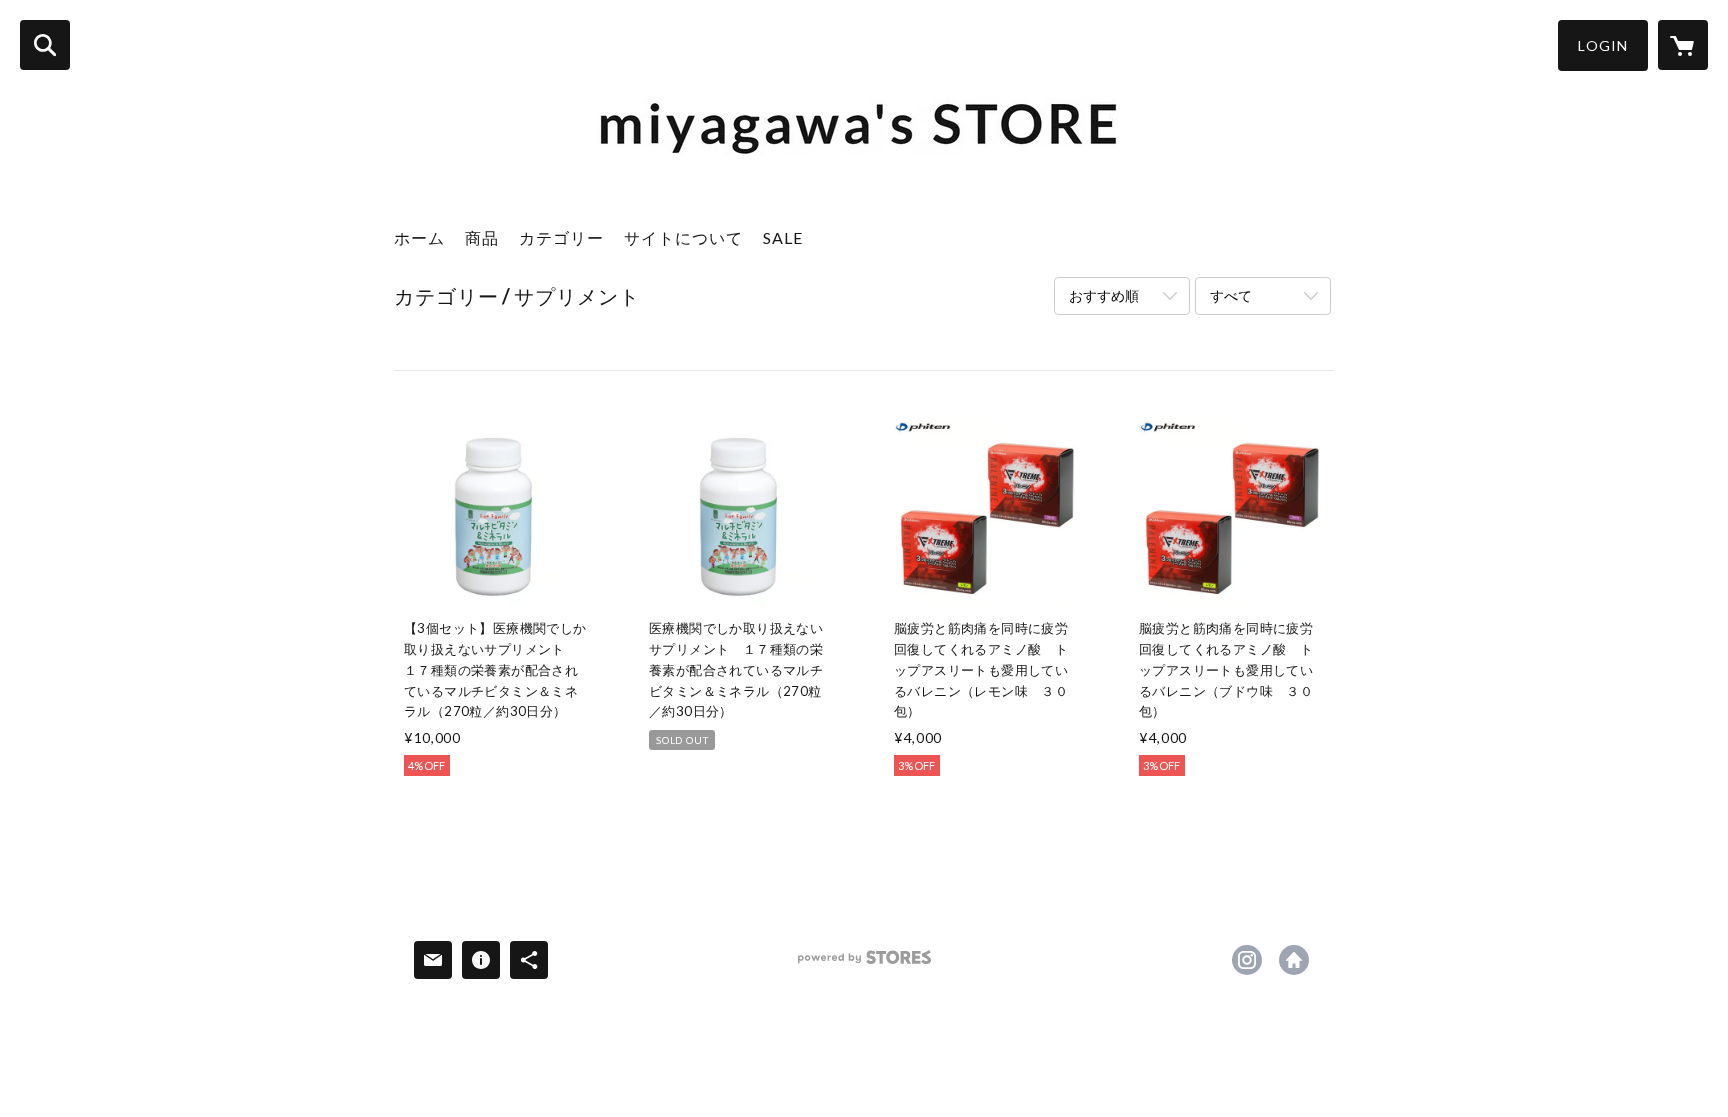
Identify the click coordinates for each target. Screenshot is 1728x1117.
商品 (482, 237)
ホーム (419, 237)
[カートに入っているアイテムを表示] (1683, 45)
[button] (1603, 45)
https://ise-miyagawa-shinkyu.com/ (1294, 960)
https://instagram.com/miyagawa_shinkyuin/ (1247, 960)
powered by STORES (864, 964)
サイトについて (683, 237)
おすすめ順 (1104, 295)
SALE (783, 237)
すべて (1231, 295)
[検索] (45, 45)
